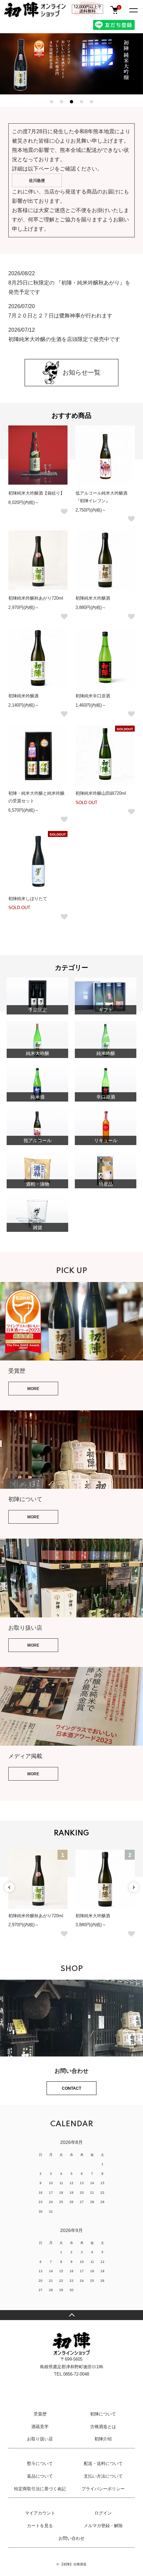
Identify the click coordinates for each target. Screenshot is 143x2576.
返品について (40, 2476)
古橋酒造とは (103, 2427)
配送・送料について (103, 2463)
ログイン (103, 2513)
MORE (33, 1389)
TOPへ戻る (71, 2315)
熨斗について (40, 2463)
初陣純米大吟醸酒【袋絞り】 (36, 493)
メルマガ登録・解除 (103, 2526)
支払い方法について (103, 2476)
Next (134, 1887)
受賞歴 (40, 2414)
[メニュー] (133, 10)
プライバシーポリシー (103, 2489)
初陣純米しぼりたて (28, 899)
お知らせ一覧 (81, 372)
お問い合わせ (71, 2538)
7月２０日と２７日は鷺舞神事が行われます (60, 316)
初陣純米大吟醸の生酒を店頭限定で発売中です (64, 339)
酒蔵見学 (40, 2427)
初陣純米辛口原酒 (93, 696)
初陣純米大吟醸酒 (93, 598)
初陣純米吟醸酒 (23, 696)
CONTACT (71, 2088)
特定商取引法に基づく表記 (40, 2489)
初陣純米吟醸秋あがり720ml (36, 598)
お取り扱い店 (40, 2439)
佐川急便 (37, 180)
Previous (9, 1887)
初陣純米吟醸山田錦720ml (101, 793)
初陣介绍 (103, 2439)
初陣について (103, 2414)
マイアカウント (40, 2513)
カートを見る (40, 2526)
